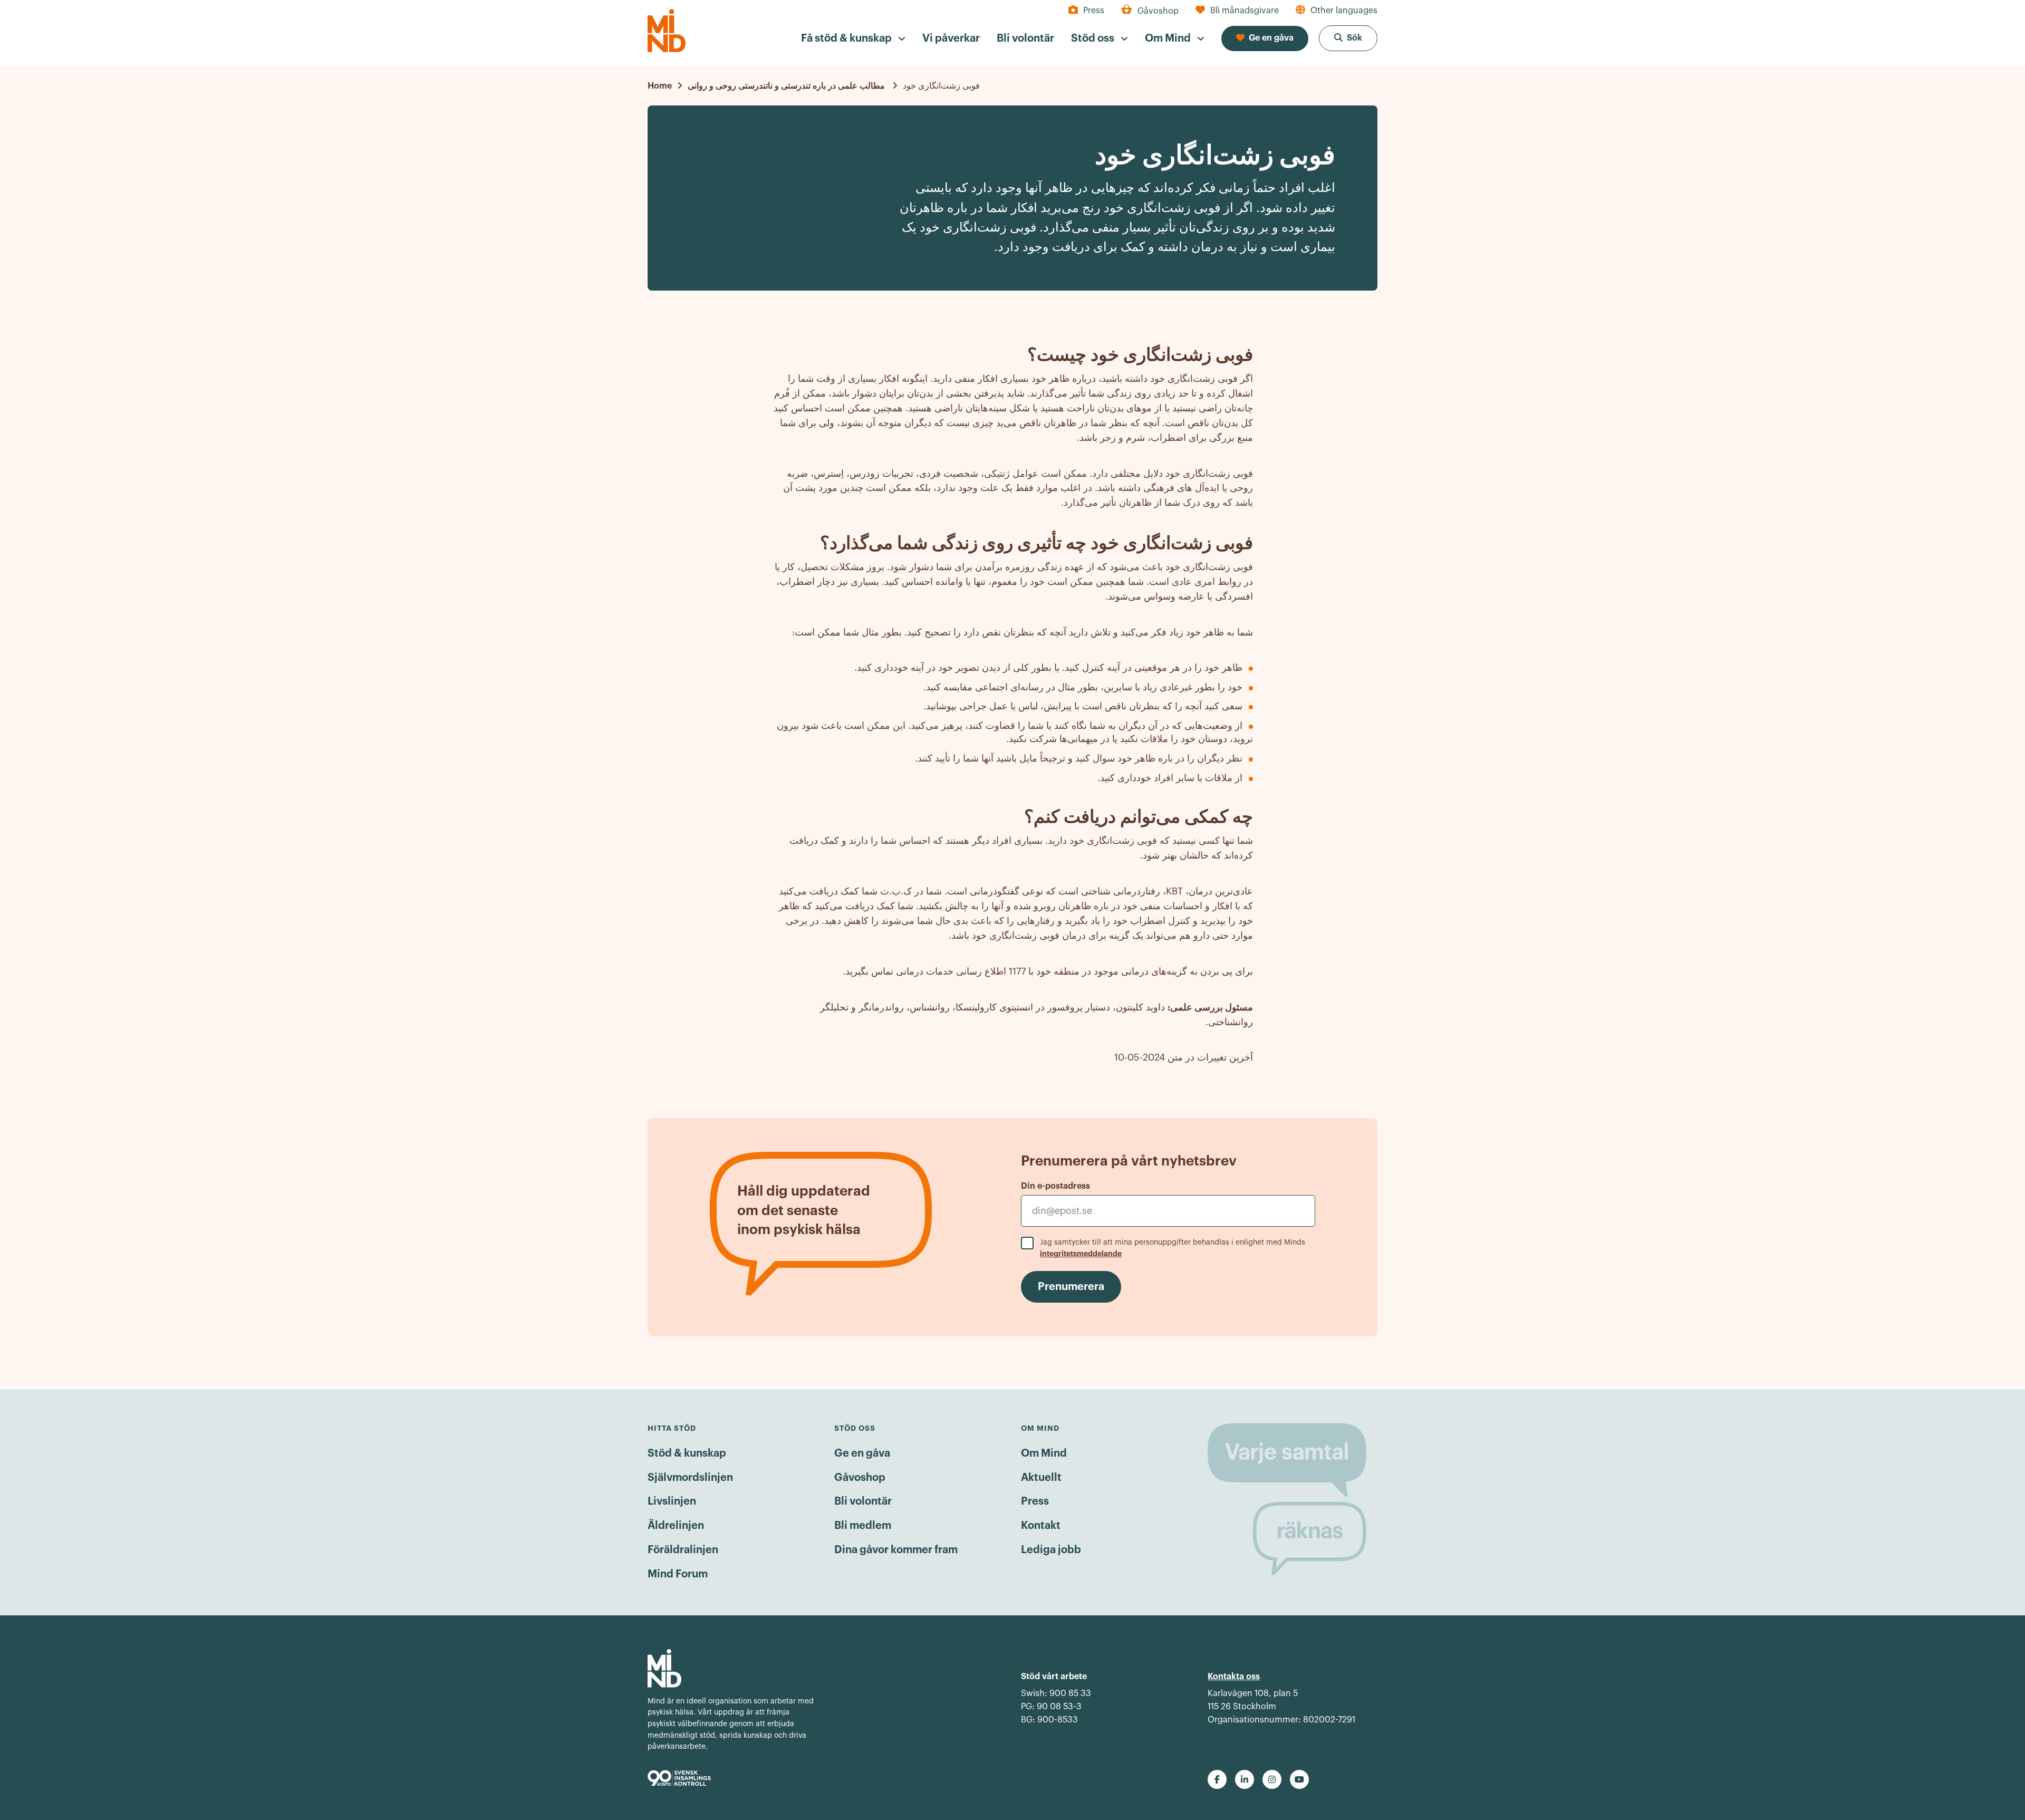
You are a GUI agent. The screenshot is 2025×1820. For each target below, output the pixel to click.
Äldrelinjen (676, 1526)
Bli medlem (863, 1526)
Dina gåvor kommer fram (896, 1550)
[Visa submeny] (902, 39)
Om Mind (1044, 1453)
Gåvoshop (860, 1478)
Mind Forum (678, 1574)
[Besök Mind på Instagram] (1272, 1779)
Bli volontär (863, 1501)
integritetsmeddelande (1081, 1254)
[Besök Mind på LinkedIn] (1245, 1779)
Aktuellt (1041, 1478)
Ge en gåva (862, 1453)
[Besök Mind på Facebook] (1217, 1779)
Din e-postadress (1055, 1186)
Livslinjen (672, 1501)
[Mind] (667, 31)
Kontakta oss (1234, 1677)
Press (1035, 1501)
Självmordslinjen (690, 1478)
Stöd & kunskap (687, 1453)
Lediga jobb (1051, 1550)
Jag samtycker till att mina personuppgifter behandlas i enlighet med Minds (1173, 1248)
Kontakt (1041, 1526)
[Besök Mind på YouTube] (1299, 1779)
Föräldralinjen (683, 1550)
